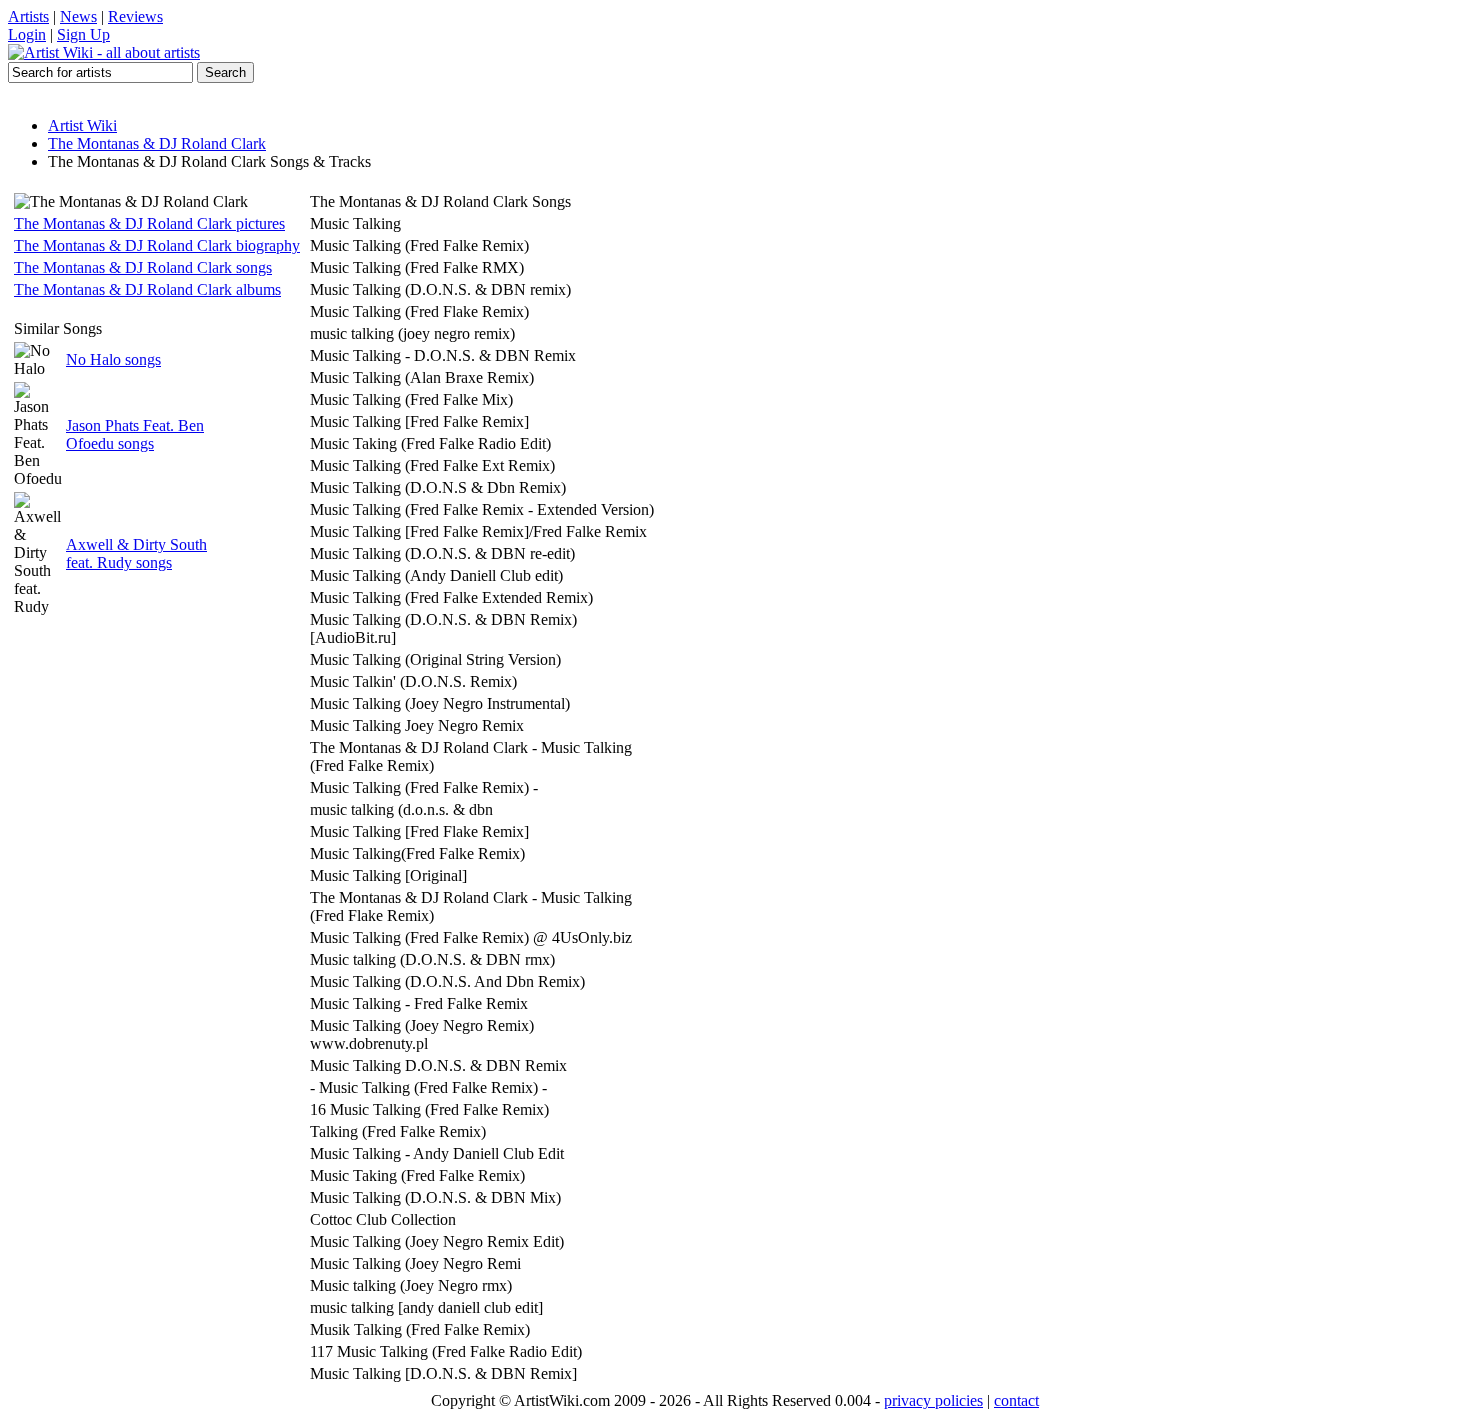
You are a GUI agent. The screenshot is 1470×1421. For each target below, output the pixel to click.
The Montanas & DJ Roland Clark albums (147, 289)
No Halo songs (113, 359)
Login (27, 34)
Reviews (135, 16)
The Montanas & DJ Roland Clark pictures (149, 223)
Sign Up (83, 34)
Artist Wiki (82, 125)
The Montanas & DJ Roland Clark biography (157, 245)
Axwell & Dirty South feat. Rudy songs (136, 553)
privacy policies (933, 1400)
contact (1016, 1400)
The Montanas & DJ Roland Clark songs (143, 267)
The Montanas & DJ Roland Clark (157, 143)
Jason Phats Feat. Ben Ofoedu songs (135, 434)
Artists (28, 16)
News (78, 16)
